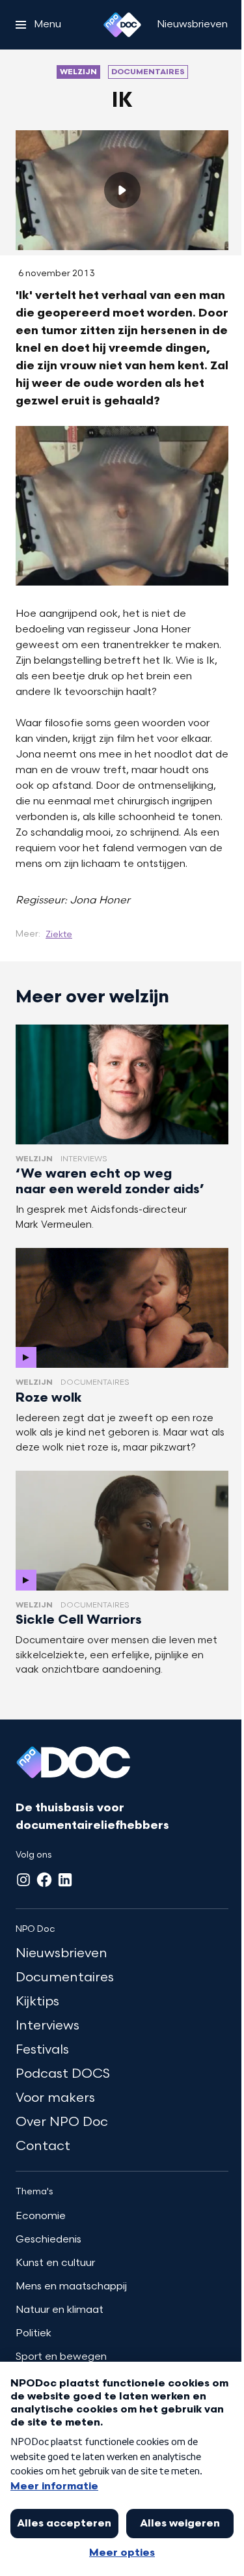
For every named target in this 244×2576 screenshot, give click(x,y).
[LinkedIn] (65, 1880)
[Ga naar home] (122, 25)
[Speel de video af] (122, 190)
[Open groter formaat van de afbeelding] (122, 506)
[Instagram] (23, 1880)
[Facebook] (44, 1880)
